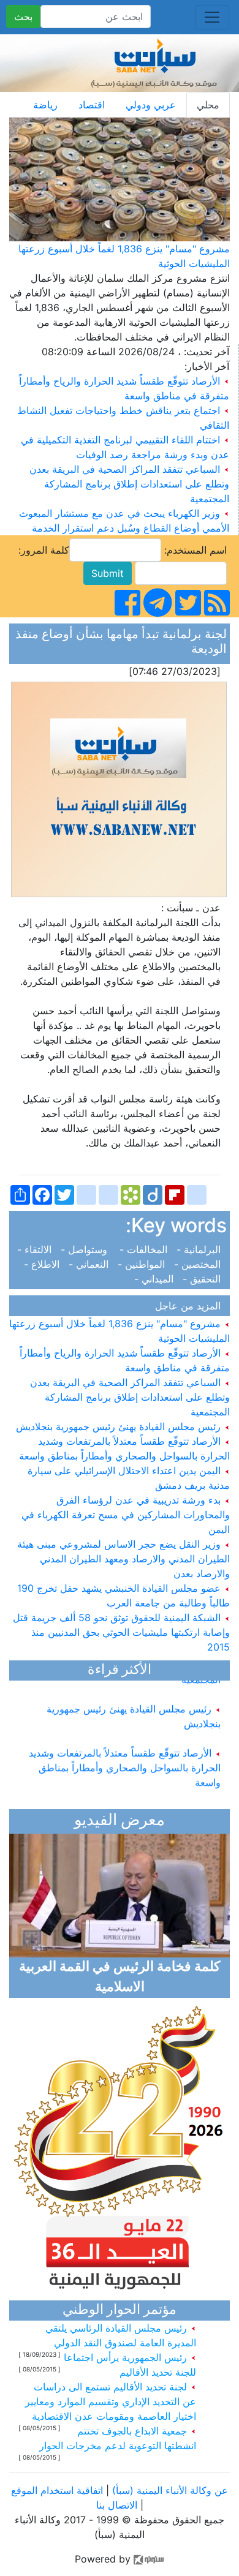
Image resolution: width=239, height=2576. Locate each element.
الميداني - (157, 1279)
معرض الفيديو (120, 1821)
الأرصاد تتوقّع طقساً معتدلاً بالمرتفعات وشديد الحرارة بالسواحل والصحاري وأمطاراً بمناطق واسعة (125, 1760)
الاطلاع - (45, 1264)
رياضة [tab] (45, 105)
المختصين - (199, 1264)
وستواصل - (87, 1249)
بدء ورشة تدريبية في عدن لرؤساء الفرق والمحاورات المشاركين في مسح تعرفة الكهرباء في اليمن (126, 1515)
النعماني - (90, 1264)
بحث (23, 17)
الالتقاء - (37, 1249)
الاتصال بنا (117, 2505)
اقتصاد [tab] (92, 105)
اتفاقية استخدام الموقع (57, 2490)
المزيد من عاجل (191, 1306)
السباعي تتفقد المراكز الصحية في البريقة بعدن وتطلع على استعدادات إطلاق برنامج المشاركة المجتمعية (129, 484)
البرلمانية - (200, 1249)
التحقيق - (203, 1279)
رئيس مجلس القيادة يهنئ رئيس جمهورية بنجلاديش (120, 1426)
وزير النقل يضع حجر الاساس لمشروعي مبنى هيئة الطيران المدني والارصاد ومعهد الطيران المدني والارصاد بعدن (123, 1559)
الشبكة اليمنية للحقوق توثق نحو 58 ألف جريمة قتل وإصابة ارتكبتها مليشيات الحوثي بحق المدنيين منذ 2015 (121, 1632)
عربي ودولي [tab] (151, 105)
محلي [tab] (208, 105)
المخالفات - (145, 1249)
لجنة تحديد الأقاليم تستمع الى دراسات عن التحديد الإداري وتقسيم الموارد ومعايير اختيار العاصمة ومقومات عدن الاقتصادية (111, 2401)
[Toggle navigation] (212, 17)
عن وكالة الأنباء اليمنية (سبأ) (169, 2490)
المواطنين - (143, 1264)
